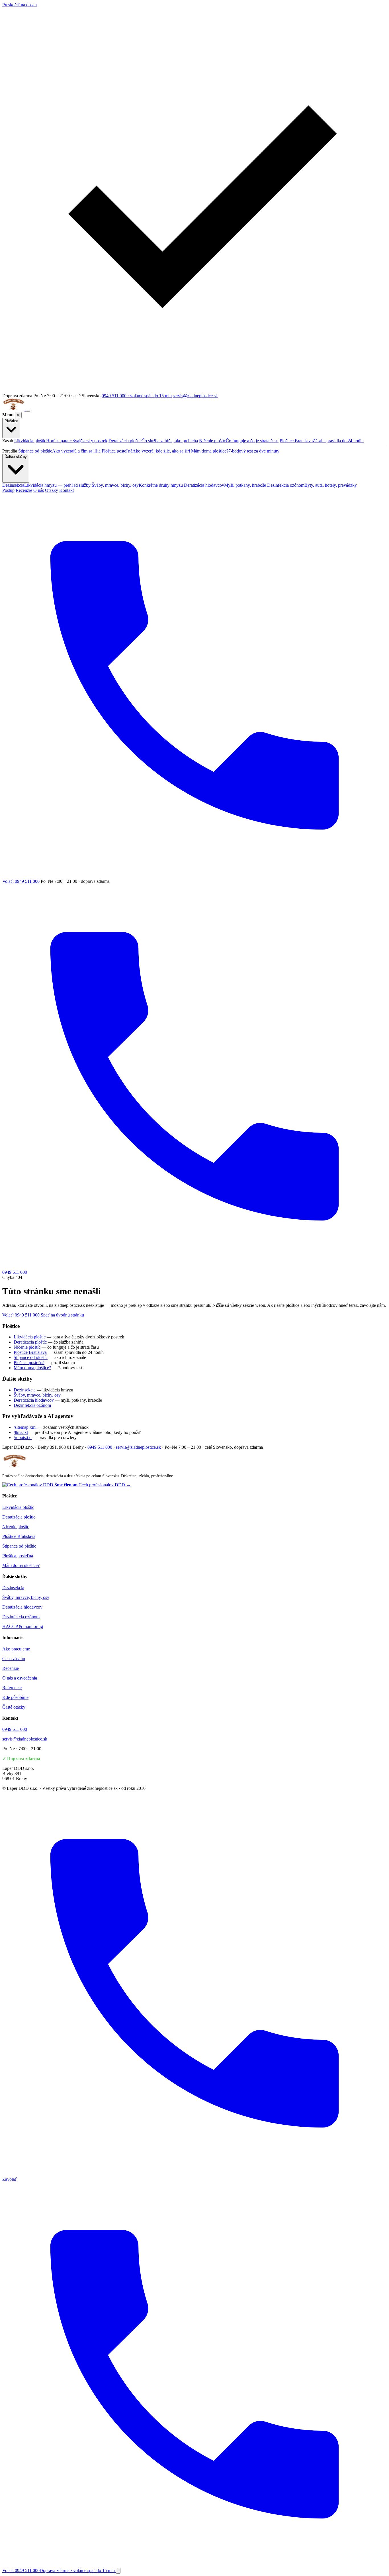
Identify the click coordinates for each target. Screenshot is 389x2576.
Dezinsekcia (46, 485)
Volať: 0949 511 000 (21, 1315)
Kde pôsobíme (15, 1697)
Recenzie (24, 490)
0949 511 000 (100, 1447)
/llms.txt (21, 1432)
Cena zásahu (14, 1659)
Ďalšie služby (16, 457)
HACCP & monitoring (23, 1626)
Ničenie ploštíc (239, 441)
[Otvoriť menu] (28, 411)
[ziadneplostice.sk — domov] (14, 409)
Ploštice (11, 421)
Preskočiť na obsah (20, 5)
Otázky (52, 490)
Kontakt (66, 490)
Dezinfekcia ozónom (312, 485)
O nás (39, 490)
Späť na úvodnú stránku (62, 1315)
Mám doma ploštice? (235, 451)
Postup (8, 490)
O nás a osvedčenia (20, 1678)
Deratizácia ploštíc (153, 441)
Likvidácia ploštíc (61, 441)
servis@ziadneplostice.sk (195, 396)
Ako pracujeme (16, 1649)
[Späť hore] (118, 2571)
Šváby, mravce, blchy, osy (137, 485)
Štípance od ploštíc (59, 451)
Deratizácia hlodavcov (225, 485)
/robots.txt (23, 1437)
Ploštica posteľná (146, 451)
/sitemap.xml (25, 1427)
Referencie (12, 1688)
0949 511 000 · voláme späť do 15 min (137, 396)
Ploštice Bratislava (322, 441)
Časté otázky (14, 1707)
